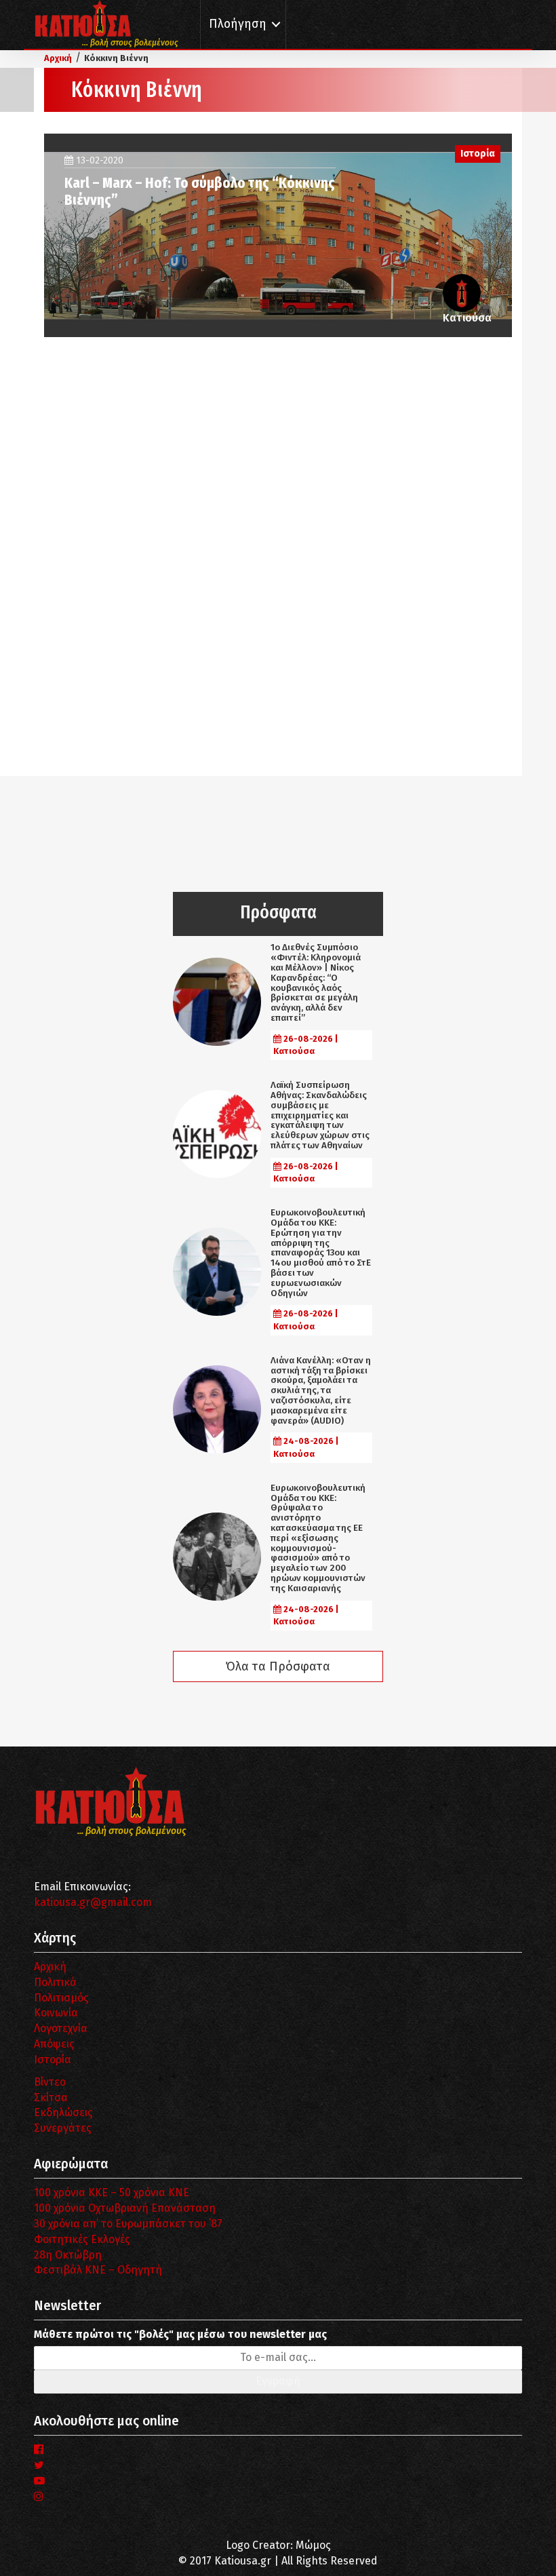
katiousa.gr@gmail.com (93, 1902)
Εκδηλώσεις (63, 2112)
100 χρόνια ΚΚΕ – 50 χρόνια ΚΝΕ (112, 2192)
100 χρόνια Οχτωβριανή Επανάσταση (125, 2208)
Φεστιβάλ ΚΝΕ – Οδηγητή (98, 2270)
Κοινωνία (56, 2013)
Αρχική (50, 1967)
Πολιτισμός (61, 1998)
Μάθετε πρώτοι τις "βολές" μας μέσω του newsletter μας (180, 2334)
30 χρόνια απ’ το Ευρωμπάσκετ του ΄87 (128, 2224)
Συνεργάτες (63, 2128)
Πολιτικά (55, 1982)
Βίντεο (50, 2082)
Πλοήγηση (238, 24)
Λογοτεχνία (61, 2028)
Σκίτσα (51, 2097)
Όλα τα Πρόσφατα (278, 1666)
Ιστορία (53, 2060)
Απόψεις (54, 2044)
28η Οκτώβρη (68, 2255)
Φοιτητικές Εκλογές (82, 2239)
